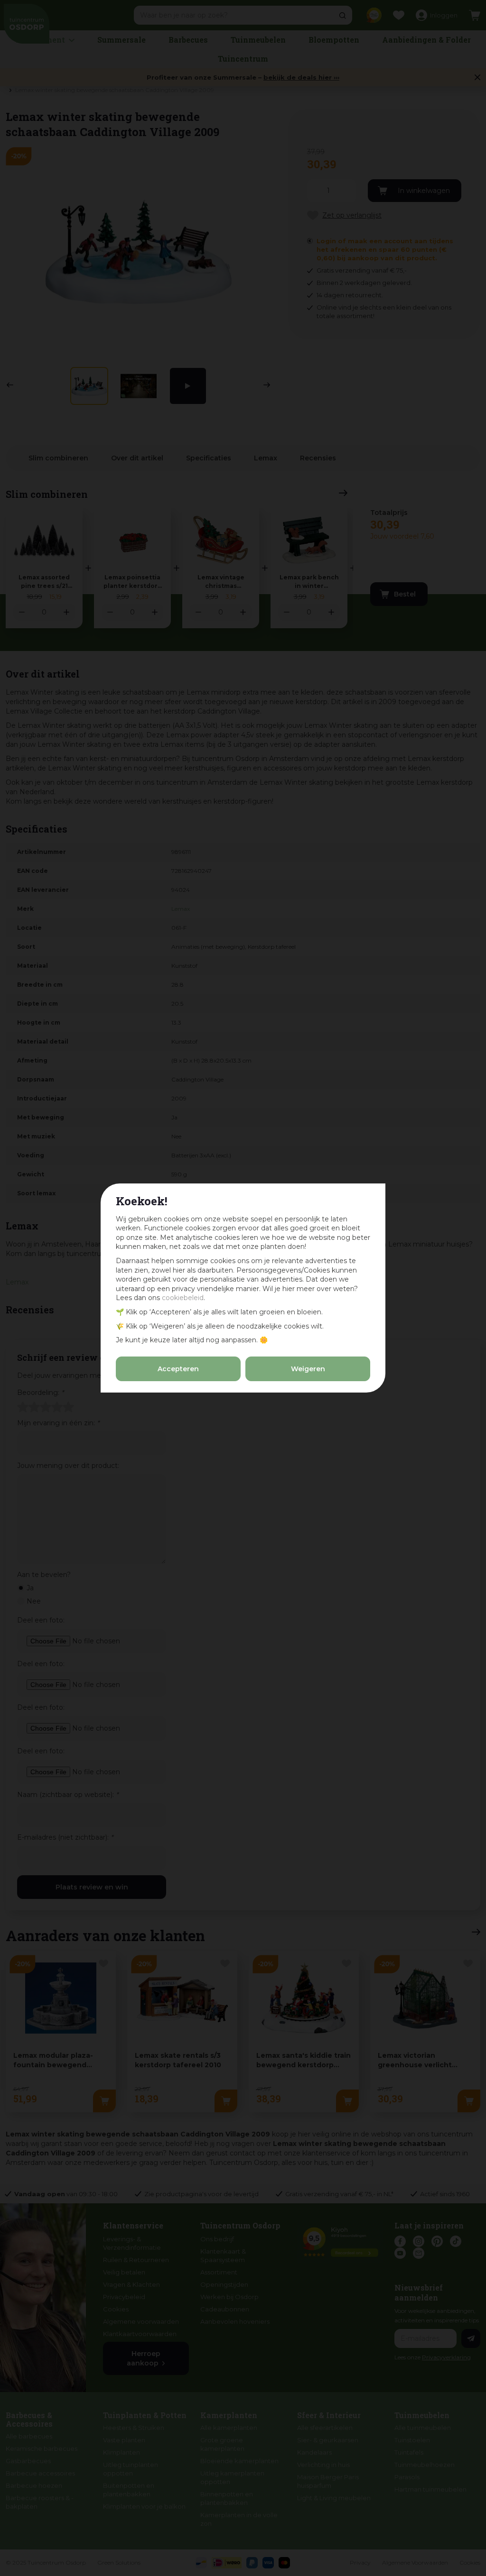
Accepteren (178, 1369)
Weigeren (308, 1369)
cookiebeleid (183, 1298)
